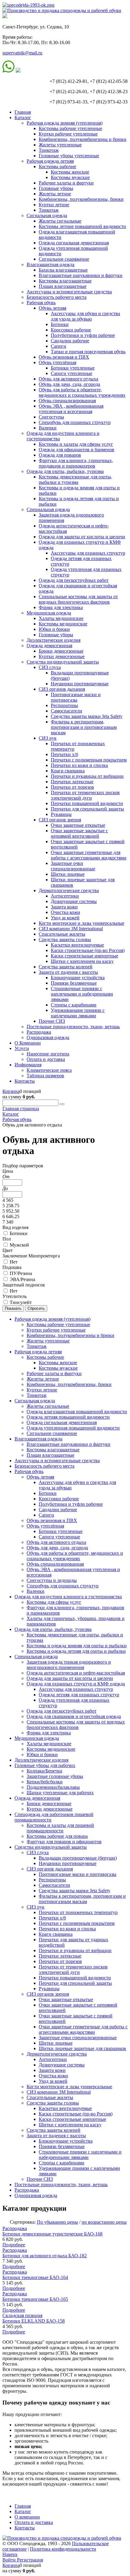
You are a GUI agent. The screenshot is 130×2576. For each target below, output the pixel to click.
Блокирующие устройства (78, 978)
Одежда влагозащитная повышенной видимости (77, 1412)
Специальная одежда (48, 509)
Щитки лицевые (68, 874)
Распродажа (39, 1032)
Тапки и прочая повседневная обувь (88, 352)
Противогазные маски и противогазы (76, 697)
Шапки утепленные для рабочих (60, 1793)
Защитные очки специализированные (73, 866)
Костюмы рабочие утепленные (70, 128)
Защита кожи (64, 907)
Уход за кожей (65, 918)
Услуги (22, 1048)
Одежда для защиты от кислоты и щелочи (82, 537)
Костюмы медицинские (63, 624)
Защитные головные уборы (55, 1776)
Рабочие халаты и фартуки (66, 183)
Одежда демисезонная (49, 646)
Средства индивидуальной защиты (63, 662)
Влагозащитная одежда (50, 264)
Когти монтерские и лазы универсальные (81, 923)
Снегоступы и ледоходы (52, 1580)
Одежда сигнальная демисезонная (74, 243)
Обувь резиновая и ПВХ (64, 357)
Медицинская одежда (49, 613)
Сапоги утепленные (71, 373)
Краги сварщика (68, 771)
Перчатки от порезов (72, 787)
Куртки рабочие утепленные (68, 134)
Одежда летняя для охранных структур (79, 1695)
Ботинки (60, 324)
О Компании (28, 1043)
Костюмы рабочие (57, 166)
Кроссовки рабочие (71, 330)
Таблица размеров (45, 1076)
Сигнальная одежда (47, 215)
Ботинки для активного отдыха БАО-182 (45, 2256)
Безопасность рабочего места (57, 297)
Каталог (23, 117)
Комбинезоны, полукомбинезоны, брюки (81, 199)
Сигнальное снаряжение (64, 259)
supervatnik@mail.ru (22, 53)
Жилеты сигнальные (60, 221)
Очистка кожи (65, 912)
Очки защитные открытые (78, 825)
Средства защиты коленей (66, 967)
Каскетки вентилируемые (77, 945)
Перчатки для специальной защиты (87, 809)
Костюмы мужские (70, 177)
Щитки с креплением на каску (82, 961)
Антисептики (65, 896)
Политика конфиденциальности (63, 2549)
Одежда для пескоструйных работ (74, 580)
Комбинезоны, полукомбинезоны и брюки (83, 139)
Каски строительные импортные (84, 956)
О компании (27, 2517)
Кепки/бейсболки (45, 1782)
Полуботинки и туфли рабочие (83, 335)
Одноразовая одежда (48, 1037)
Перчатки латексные (72, 782)
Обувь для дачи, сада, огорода (69, 384)
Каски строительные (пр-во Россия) (88, 950)
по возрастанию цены (104, 2222)
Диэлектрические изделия (54, 640)
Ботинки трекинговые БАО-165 (35, 2299)
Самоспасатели (67, 711)
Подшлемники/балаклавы (53, 1787)
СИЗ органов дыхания (62, 689)
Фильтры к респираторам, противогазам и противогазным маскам (84, 727)
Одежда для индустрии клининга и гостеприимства (68, 1597)
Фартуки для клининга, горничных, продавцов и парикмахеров (76, 463)
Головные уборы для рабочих (45, 1765)
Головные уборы (56, 188)
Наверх (10, 2554)
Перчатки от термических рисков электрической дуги (85, 795)
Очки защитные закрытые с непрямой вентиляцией (79, 833)
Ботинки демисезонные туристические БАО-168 (52, 2234)
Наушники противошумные (80, 684)
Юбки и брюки (54, 629)
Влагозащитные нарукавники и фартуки (81, 275)
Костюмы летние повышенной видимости (82, 226)
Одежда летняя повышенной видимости (68, 1417)
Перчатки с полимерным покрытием (89, 760)
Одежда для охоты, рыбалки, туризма (65, 471)
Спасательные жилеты (62, 934)
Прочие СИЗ (52, 1021)
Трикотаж (49, 150)
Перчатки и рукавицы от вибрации (87, 776)
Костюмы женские (70, 172)
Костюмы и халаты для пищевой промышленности (60, 1828)
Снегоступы (51, 417)
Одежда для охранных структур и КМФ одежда (76, 1684)
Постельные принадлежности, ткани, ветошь (73, 1027)
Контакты (25, 1081)
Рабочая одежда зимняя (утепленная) (65, 123)
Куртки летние (54, 205)
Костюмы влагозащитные (65, 281)
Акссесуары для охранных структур (88, 553)
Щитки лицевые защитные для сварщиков (82, 2048)
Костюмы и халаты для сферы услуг (76, 444)
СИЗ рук (48, 738)
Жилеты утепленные (60, 145)
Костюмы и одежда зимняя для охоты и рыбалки (77, 1646)
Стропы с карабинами (74, 1005)
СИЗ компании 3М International (71, 929)
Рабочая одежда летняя (50, 161)
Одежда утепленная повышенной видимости (73, 1428)
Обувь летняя (52, 308)
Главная (23, 112)
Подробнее (14, 2245)
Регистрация (30, 2560)
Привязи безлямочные (74, 983)
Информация (28, 1065)
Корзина (11, 1091)
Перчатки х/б (64, 754)
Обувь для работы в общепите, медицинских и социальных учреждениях (82, 392)
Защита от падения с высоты (68, 972)
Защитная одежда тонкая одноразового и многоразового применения (69, 1665)
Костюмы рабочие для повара (57, 1836)
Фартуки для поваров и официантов (64, 1842)
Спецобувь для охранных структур (75, 422)
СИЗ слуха (50, 667)
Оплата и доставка (46, 1059)
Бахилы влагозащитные (63, 270)
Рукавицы (61, 814)
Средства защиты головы (65, 939)
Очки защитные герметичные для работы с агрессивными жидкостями (89, 855)
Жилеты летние (55, 194)
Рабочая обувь (41, 303)
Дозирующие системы (74, 901)
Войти (10, 2560)
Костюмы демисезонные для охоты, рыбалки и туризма (75, 479)
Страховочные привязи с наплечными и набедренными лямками (82, 994)
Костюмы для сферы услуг (54, 1602)
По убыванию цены (57, 2222)
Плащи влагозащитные (63, 286)
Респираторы (64, 705)
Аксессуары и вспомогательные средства (69, 292)
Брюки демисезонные (61, 651)
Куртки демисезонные (62, 656)
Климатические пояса (49, 1070)
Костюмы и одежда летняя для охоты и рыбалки (76, 1651)
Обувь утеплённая (57, 362)
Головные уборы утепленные (69, 156)
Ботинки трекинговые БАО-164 (35, 2277)
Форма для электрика (61, 607)
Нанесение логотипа (48, 1054)
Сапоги (58, 346)
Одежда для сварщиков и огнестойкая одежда (74, 1716)
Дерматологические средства (69, 890)
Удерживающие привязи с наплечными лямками (78, 1013)
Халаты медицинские (61, 618)
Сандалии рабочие (70, 341)
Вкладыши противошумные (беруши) (78, 1858)
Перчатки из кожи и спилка (79, 765)
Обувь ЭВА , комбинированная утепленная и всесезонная (71, 409)
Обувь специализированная (67, 401)
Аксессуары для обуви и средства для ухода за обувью (85, 316)
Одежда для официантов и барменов (76, 450)
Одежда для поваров (60, 455)
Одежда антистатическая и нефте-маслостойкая (76, 1673)
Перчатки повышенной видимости (87, 803)
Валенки (48, 428)
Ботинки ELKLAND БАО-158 (34, 2321)
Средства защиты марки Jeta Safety (87, 716)
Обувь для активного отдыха (68, 379)
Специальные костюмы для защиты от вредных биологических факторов (78, 599)
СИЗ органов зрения (60, 820)
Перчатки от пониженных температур (78, 1912)
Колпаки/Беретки (44, 1771)
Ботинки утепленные (73, 368)
